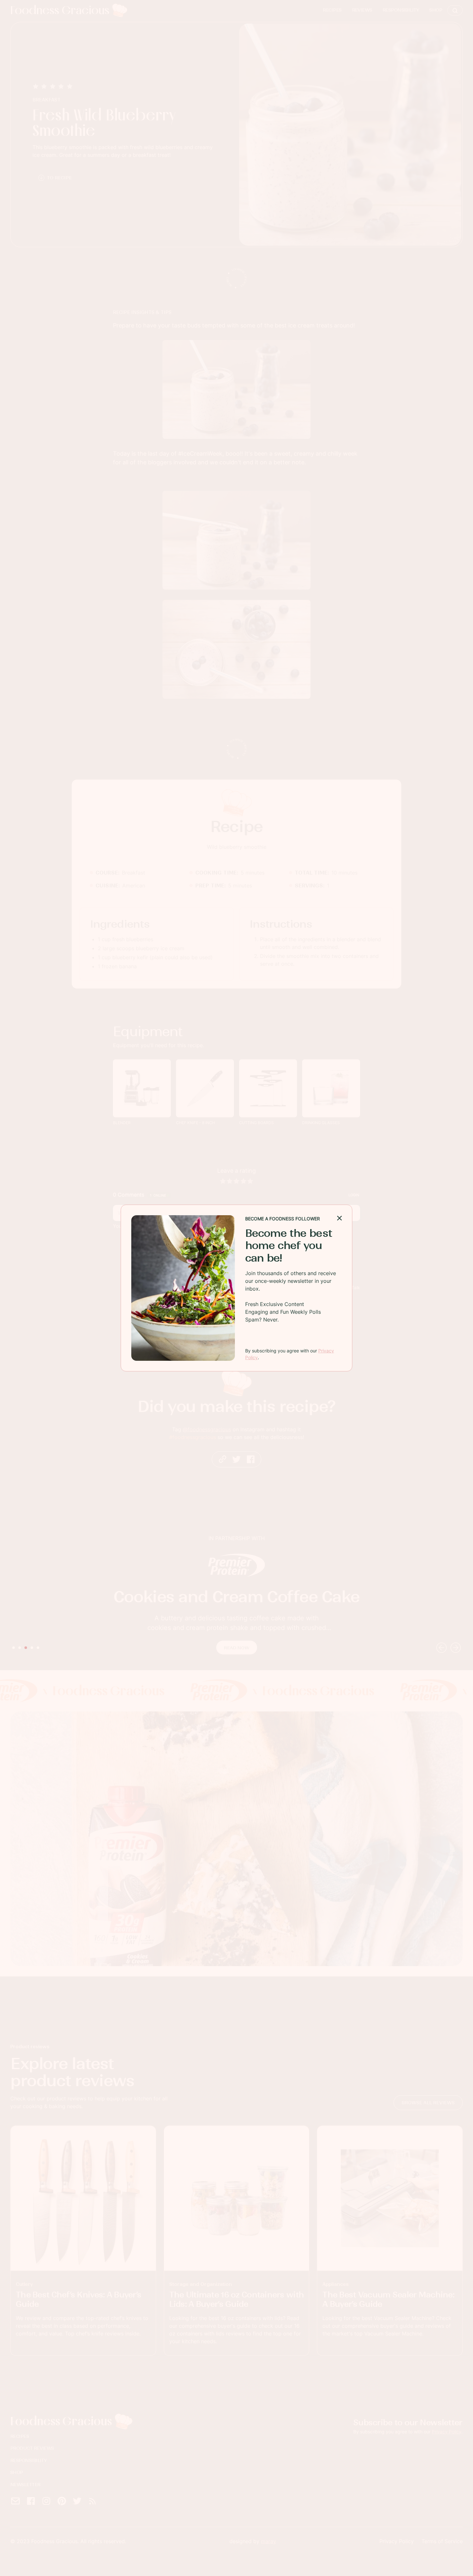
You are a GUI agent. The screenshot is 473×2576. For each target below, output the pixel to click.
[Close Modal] (339, 1217)
